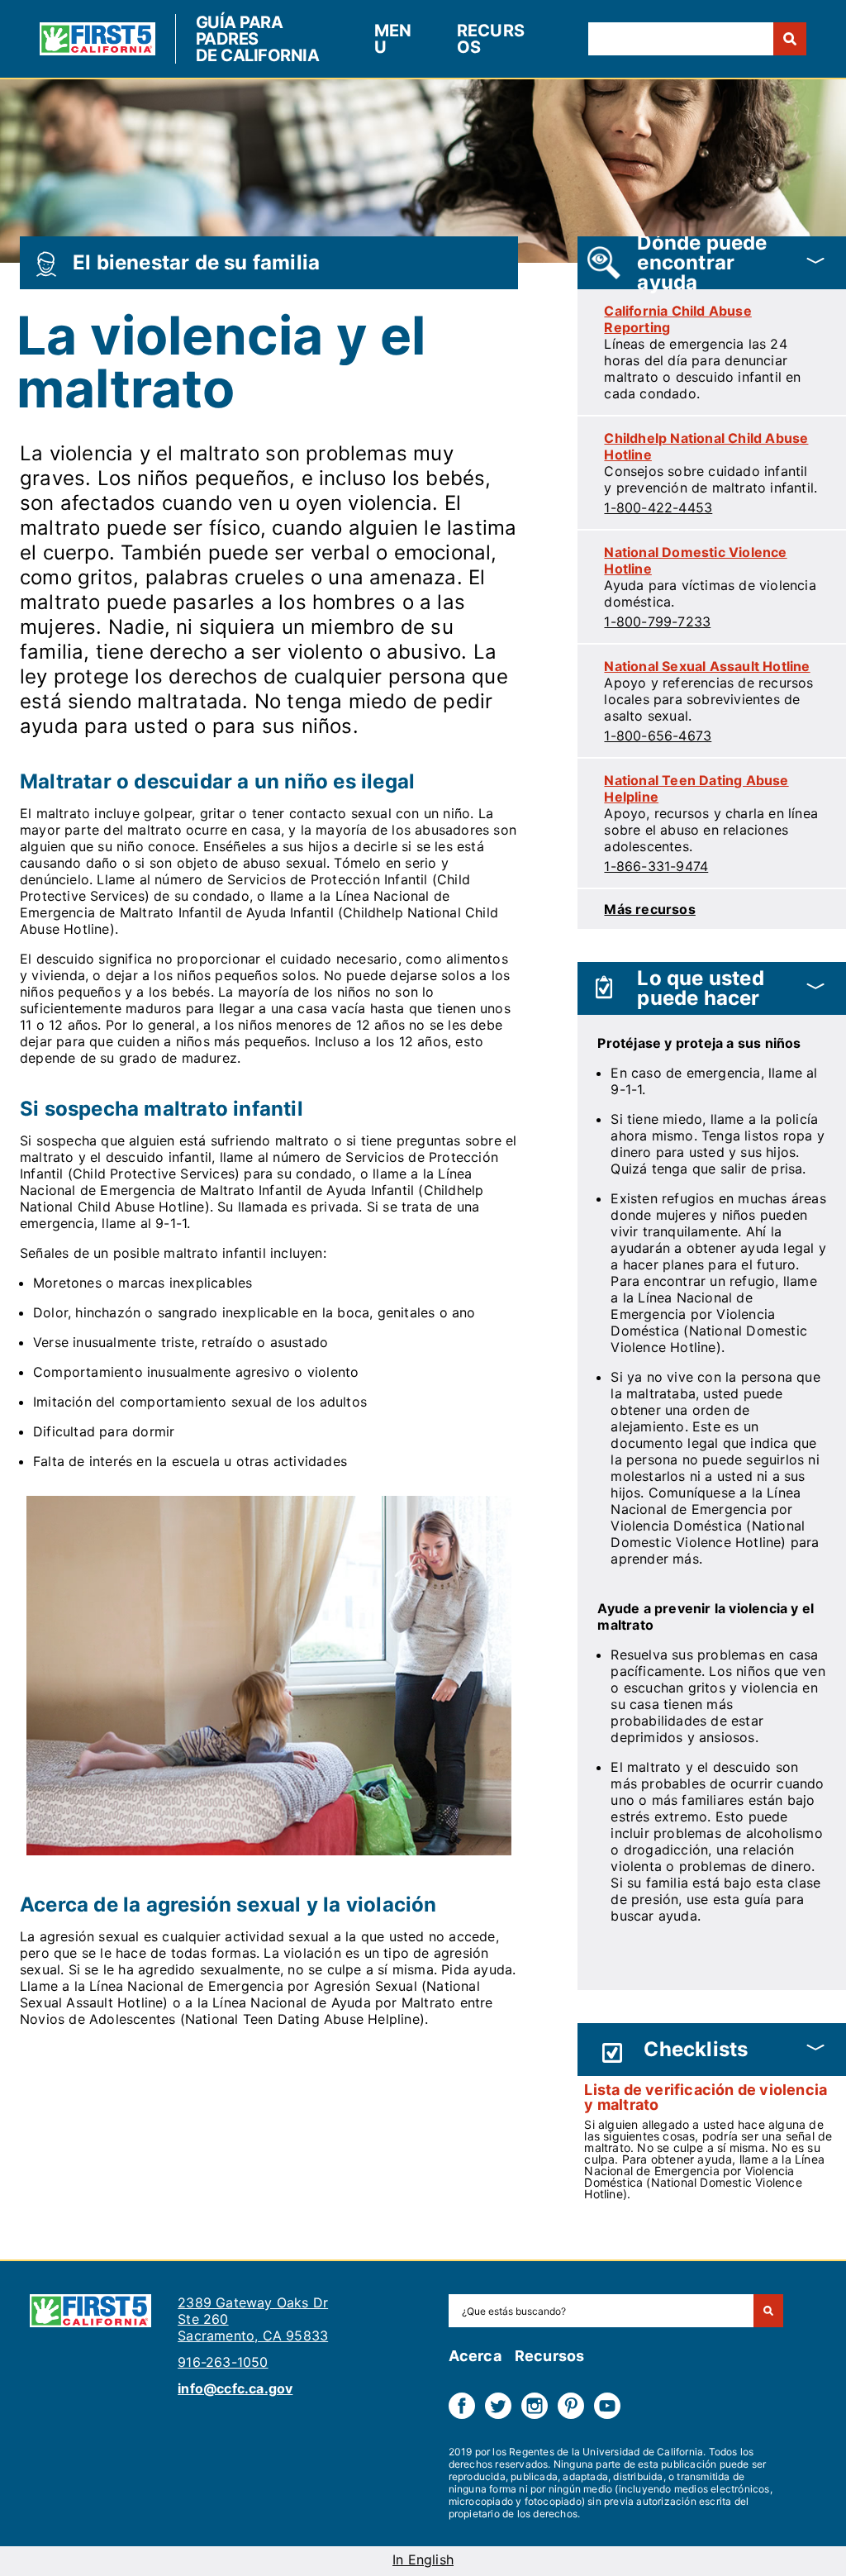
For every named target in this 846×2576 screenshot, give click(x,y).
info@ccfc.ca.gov (235, 2388)
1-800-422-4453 (658, 507)
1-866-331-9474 (656, 866)
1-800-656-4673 (658, 736)
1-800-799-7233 (657, 621)
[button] (712, 263)
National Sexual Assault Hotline (707, 666)
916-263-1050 (223, 2362)
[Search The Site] (768, 2311)
